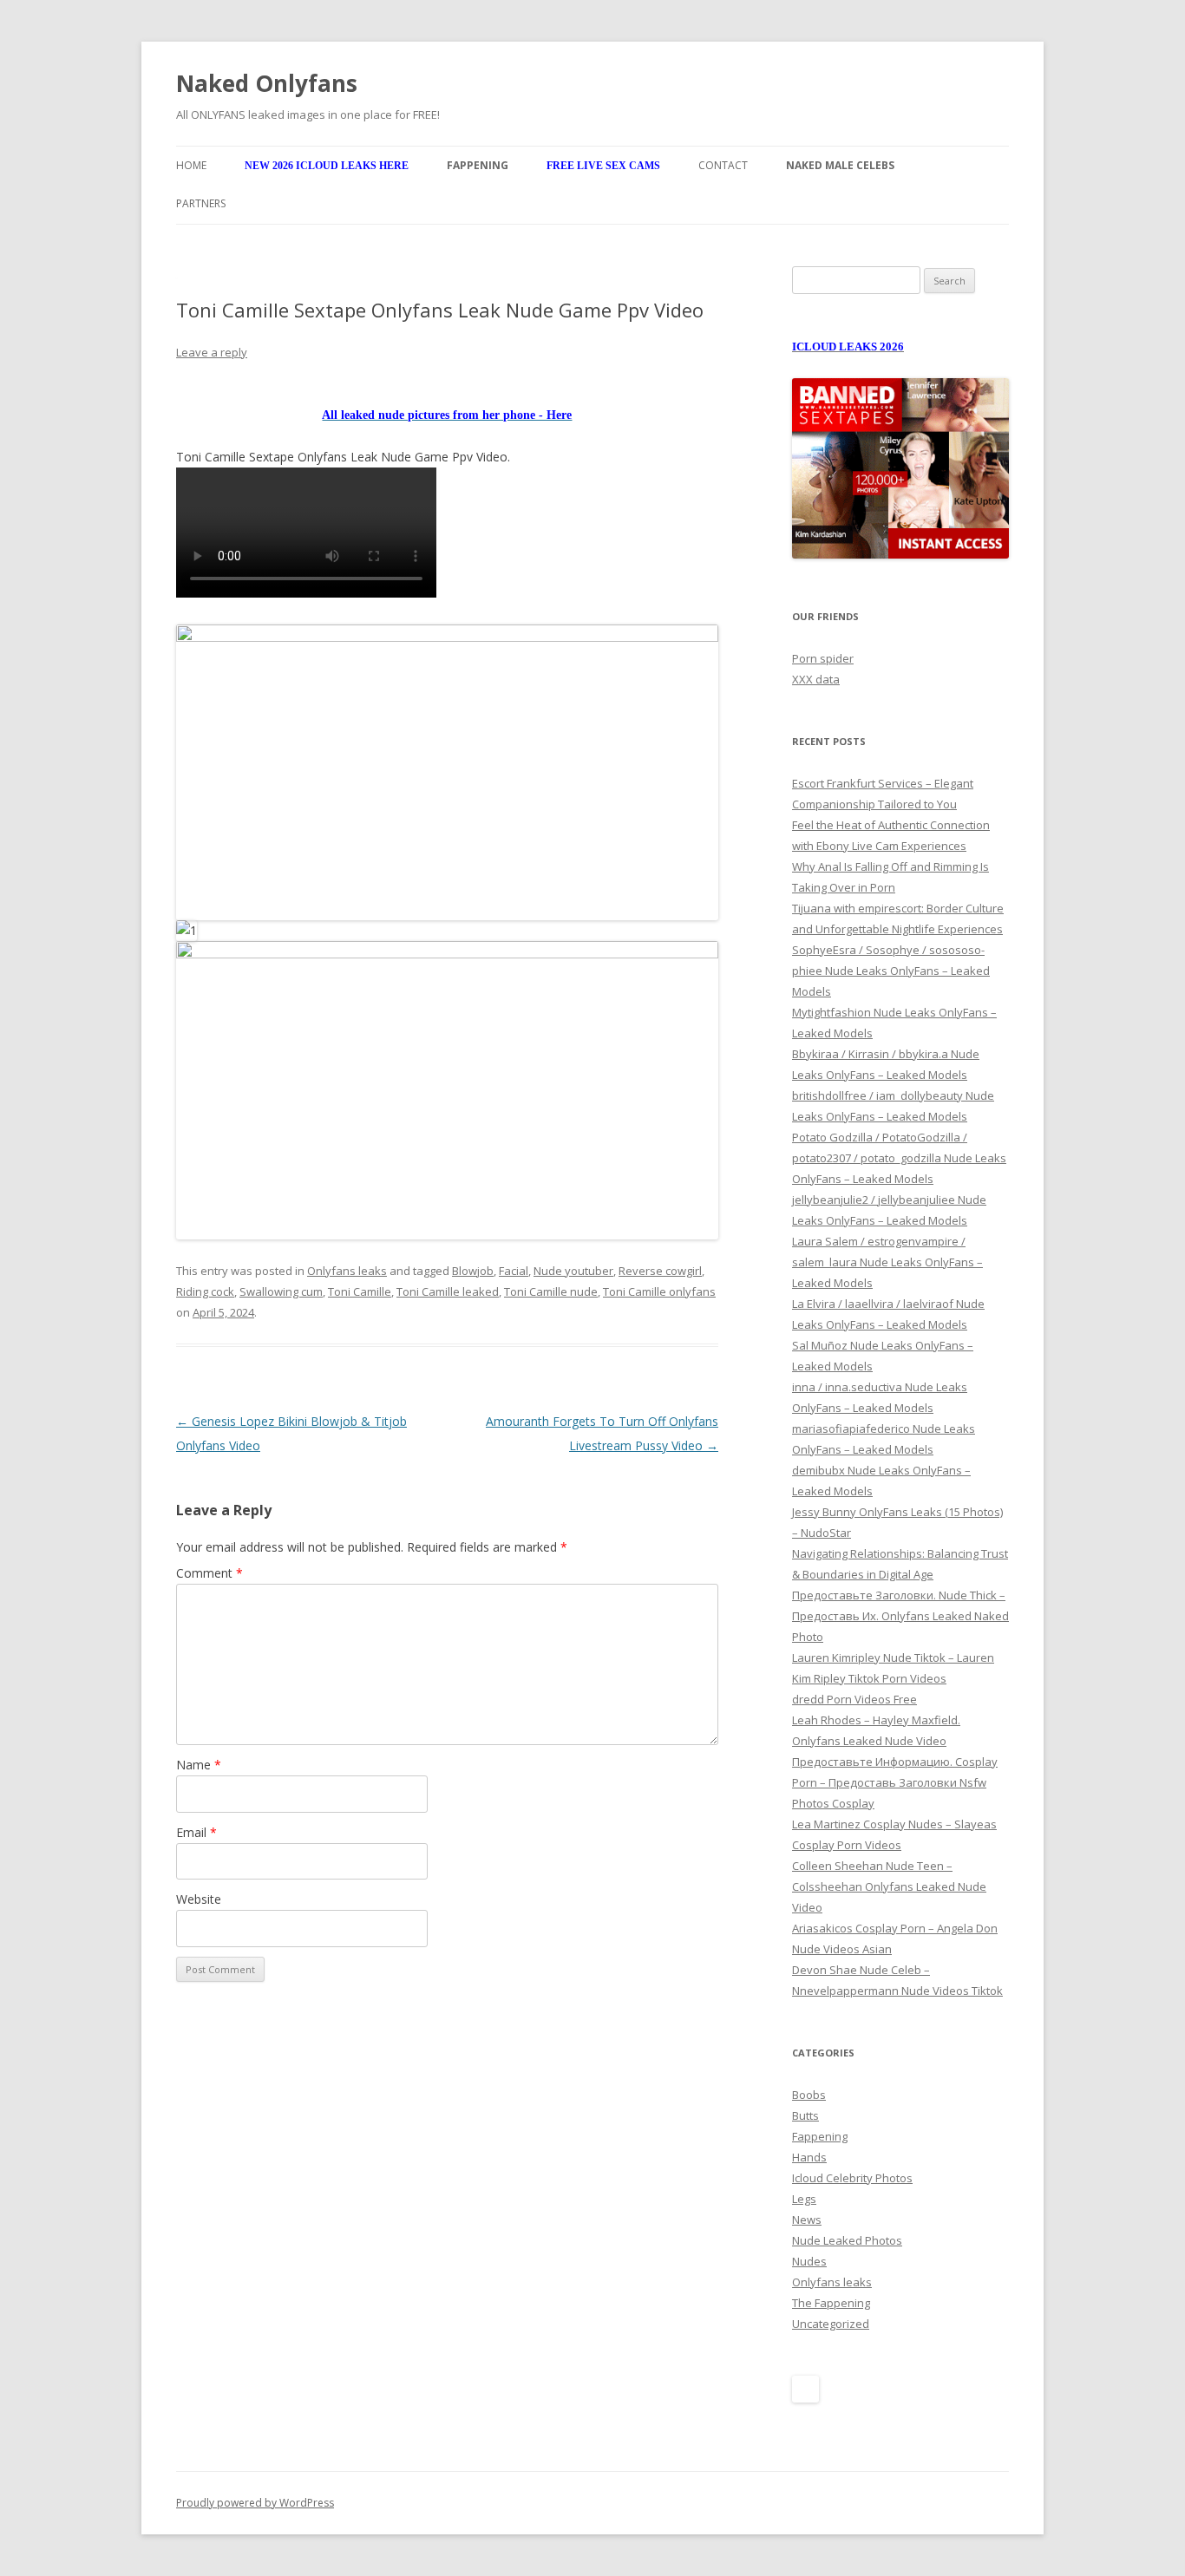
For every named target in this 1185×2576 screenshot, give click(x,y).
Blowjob (473, 1271)
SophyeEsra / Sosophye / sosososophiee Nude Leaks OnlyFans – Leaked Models (891, 971)
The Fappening (831, 2303)
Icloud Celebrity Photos (852, 2178)
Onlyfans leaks (347, 1271)
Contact (723, 165)
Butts (805, 2115)
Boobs (809, 2095)
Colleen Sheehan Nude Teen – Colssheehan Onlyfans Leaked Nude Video (889, 1886)
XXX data (816, 679)
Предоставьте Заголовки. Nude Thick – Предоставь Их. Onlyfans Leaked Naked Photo (900, 1616)
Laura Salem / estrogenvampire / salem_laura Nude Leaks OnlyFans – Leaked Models (887, 1262)
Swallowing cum (281, 1291)
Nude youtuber (573, 1271)
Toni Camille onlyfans (659, 1291)
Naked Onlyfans (267, 83)
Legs (804, 2199)
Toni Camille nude (551, 1291)
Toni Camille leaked (448, 1291)
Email (196, 1832)
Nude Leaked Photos (847, 2240)
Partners (201, 203)
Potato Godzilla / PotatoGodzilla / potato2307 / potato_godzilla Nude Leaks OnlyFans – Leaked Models (899, 1158)
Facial (514, 1271)
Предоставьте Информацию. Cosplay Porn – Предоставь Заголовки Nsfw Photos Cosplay (895, 1782)
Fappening (820, 2136)
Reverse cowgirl (660, 1271)
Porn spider (823, 658)
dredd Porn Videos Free (854, 1699)
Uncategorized (831, 2324)
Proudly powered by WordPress (255, 2503)
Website (199, 1899)
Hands (809, 2157)
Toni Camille (360, 1291)
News (807, 2220)
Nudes (809, 2261)
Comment (210, 1573)
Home (191, 165)
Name (199, 1765)
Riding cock (205, 1291)
